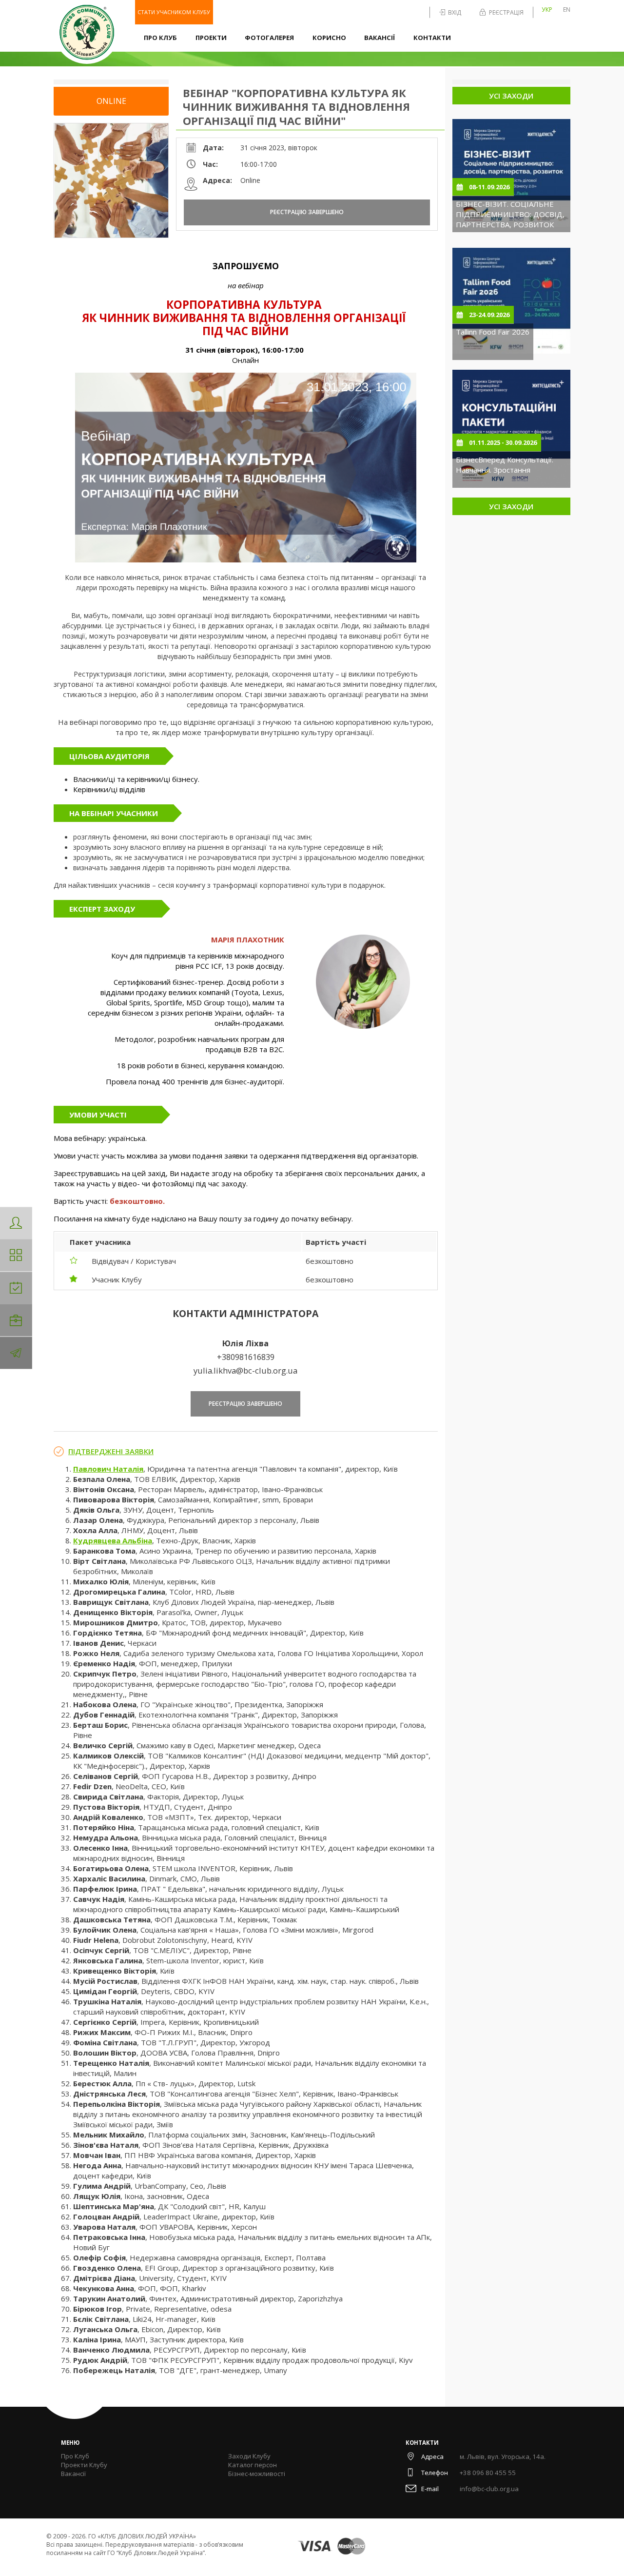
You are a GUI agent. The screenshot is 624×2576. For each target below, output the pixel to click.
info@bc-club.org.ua (489, 2489)
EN (567, 10)
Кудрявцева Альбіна (113, 1540)
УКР (547, 10)
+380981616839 (246, 1357)
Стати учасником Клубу (174, 12)
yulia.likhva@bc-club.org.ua (245, 1370)
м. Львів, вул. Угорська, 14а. (503, 2456)
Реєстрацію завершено (307, 212)
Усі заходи (511, 96)
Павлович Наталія (108, 1469)
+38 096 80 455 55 (488, 2473)
